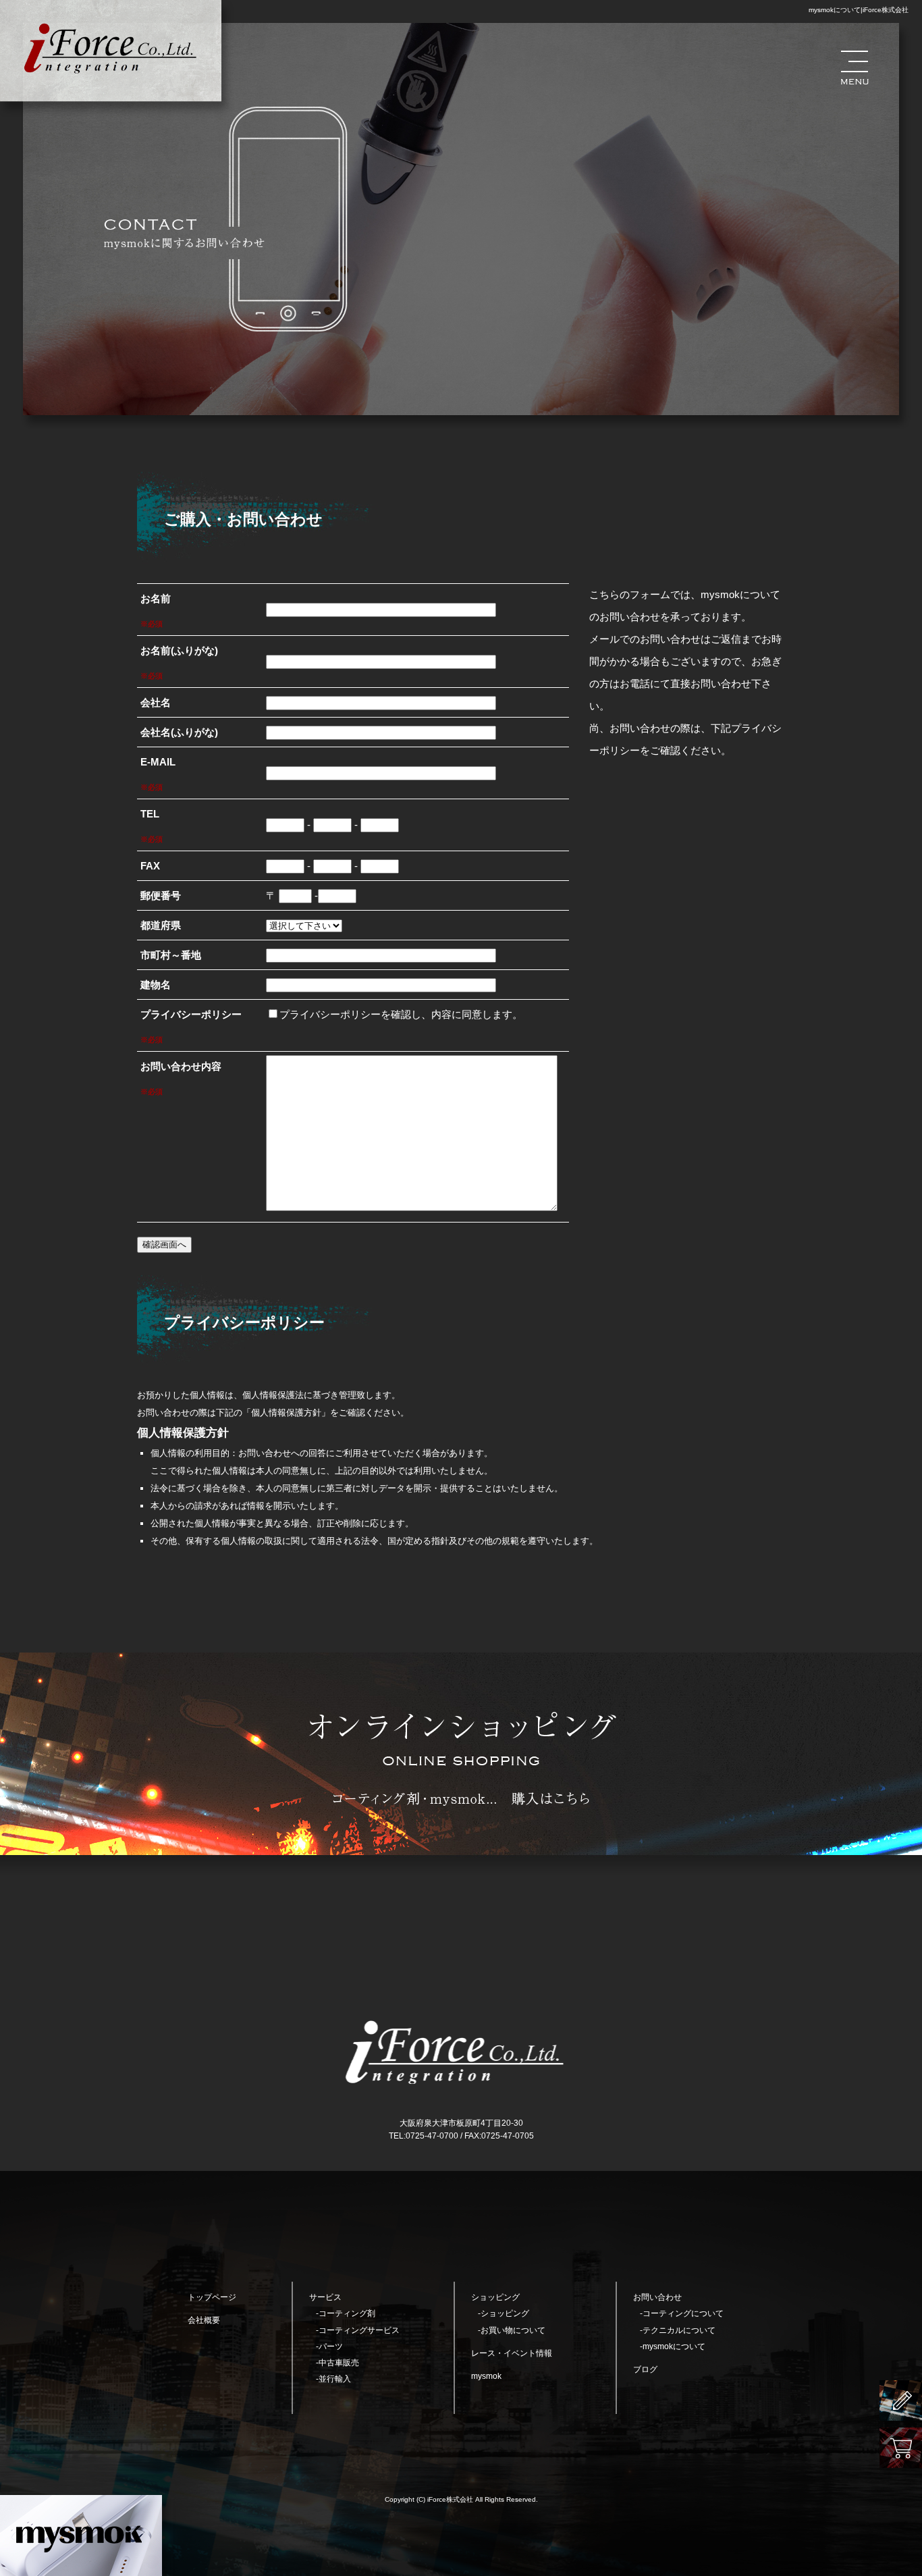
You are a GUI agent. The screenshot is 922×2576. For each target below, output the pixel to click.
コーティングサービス (359, 2330)
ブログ (645, 2369)
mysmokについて (674, 2346)
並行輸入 (335, 2379)
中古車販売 (339, 2363)
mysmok (486, 2376)
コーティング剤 (347, 2313)
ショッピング (505, 2313)
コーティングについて (683, 2313)
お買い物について (513, 2330)
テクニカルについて (679, 2330)
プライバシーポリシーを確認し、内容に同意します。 (401, 1014)
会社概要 (204, 2320)
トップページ (212, 2297)
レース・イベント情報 (512, 2353)
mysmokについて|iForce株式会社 (859, 10)
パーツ (331, 2346)
